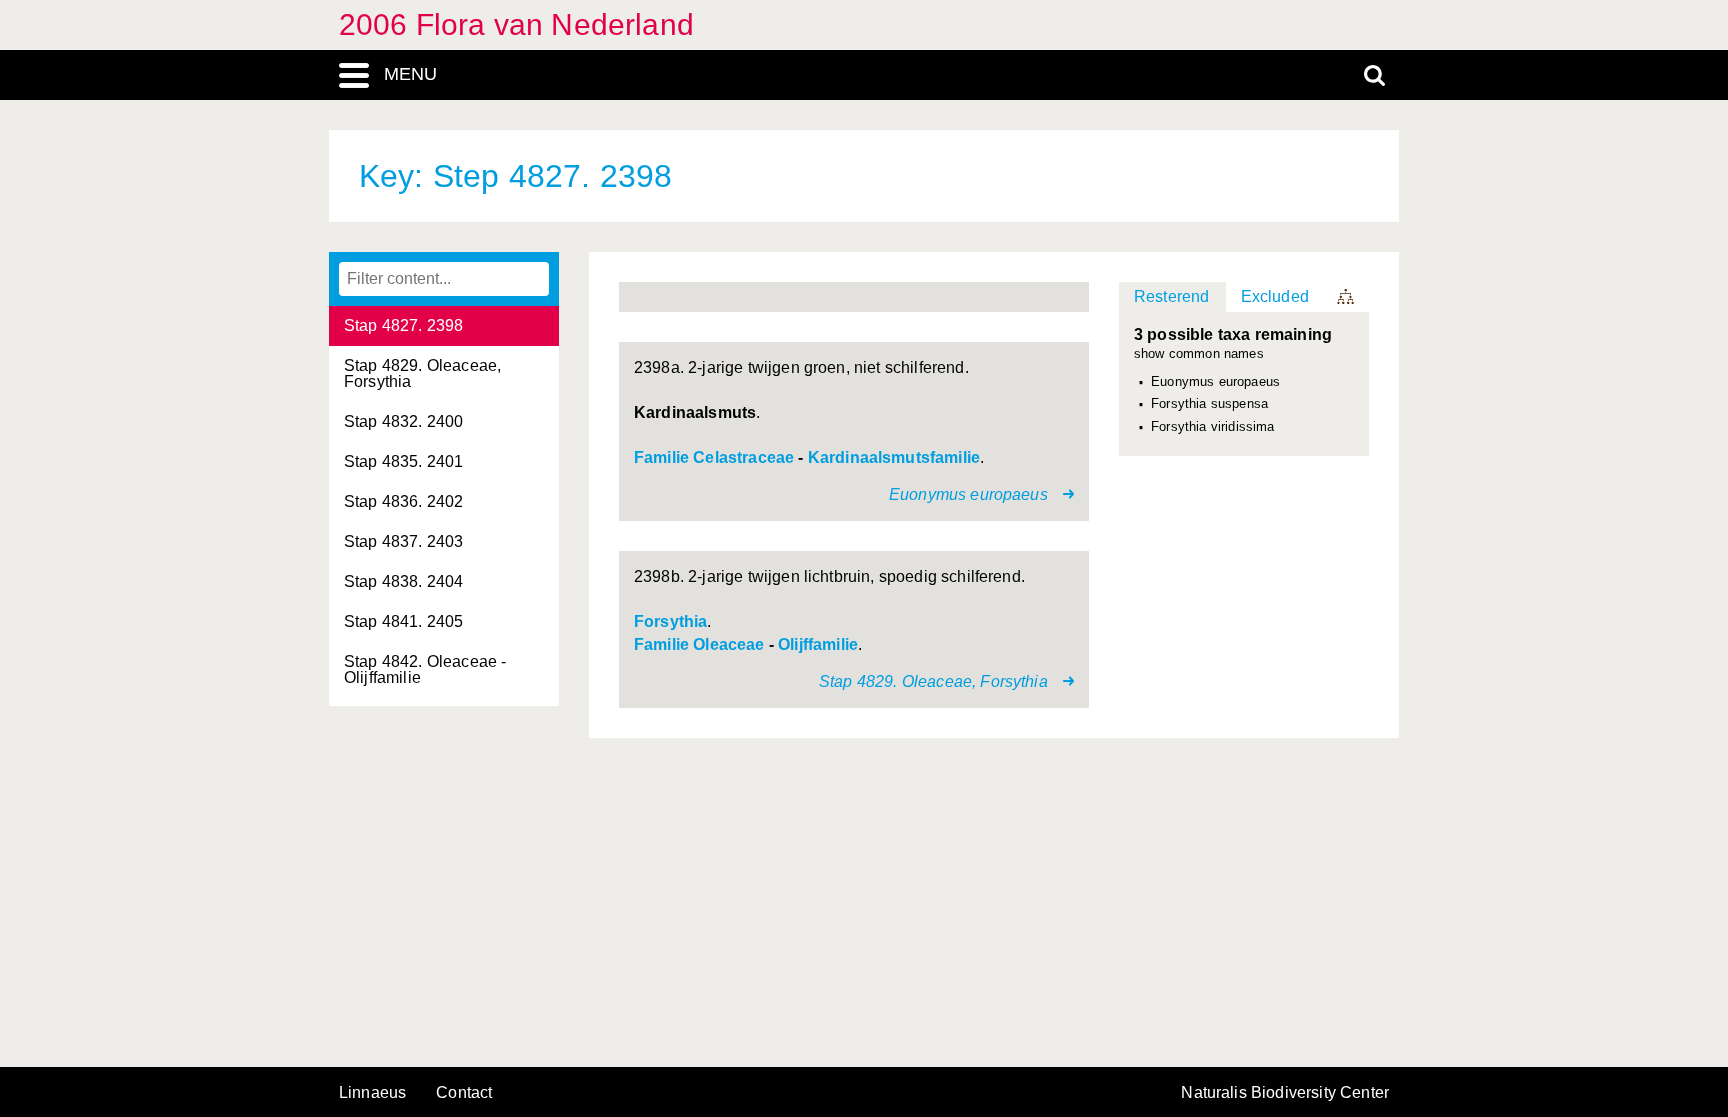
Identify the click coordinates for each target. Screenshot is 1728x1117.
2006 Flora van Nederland (516, 24)
